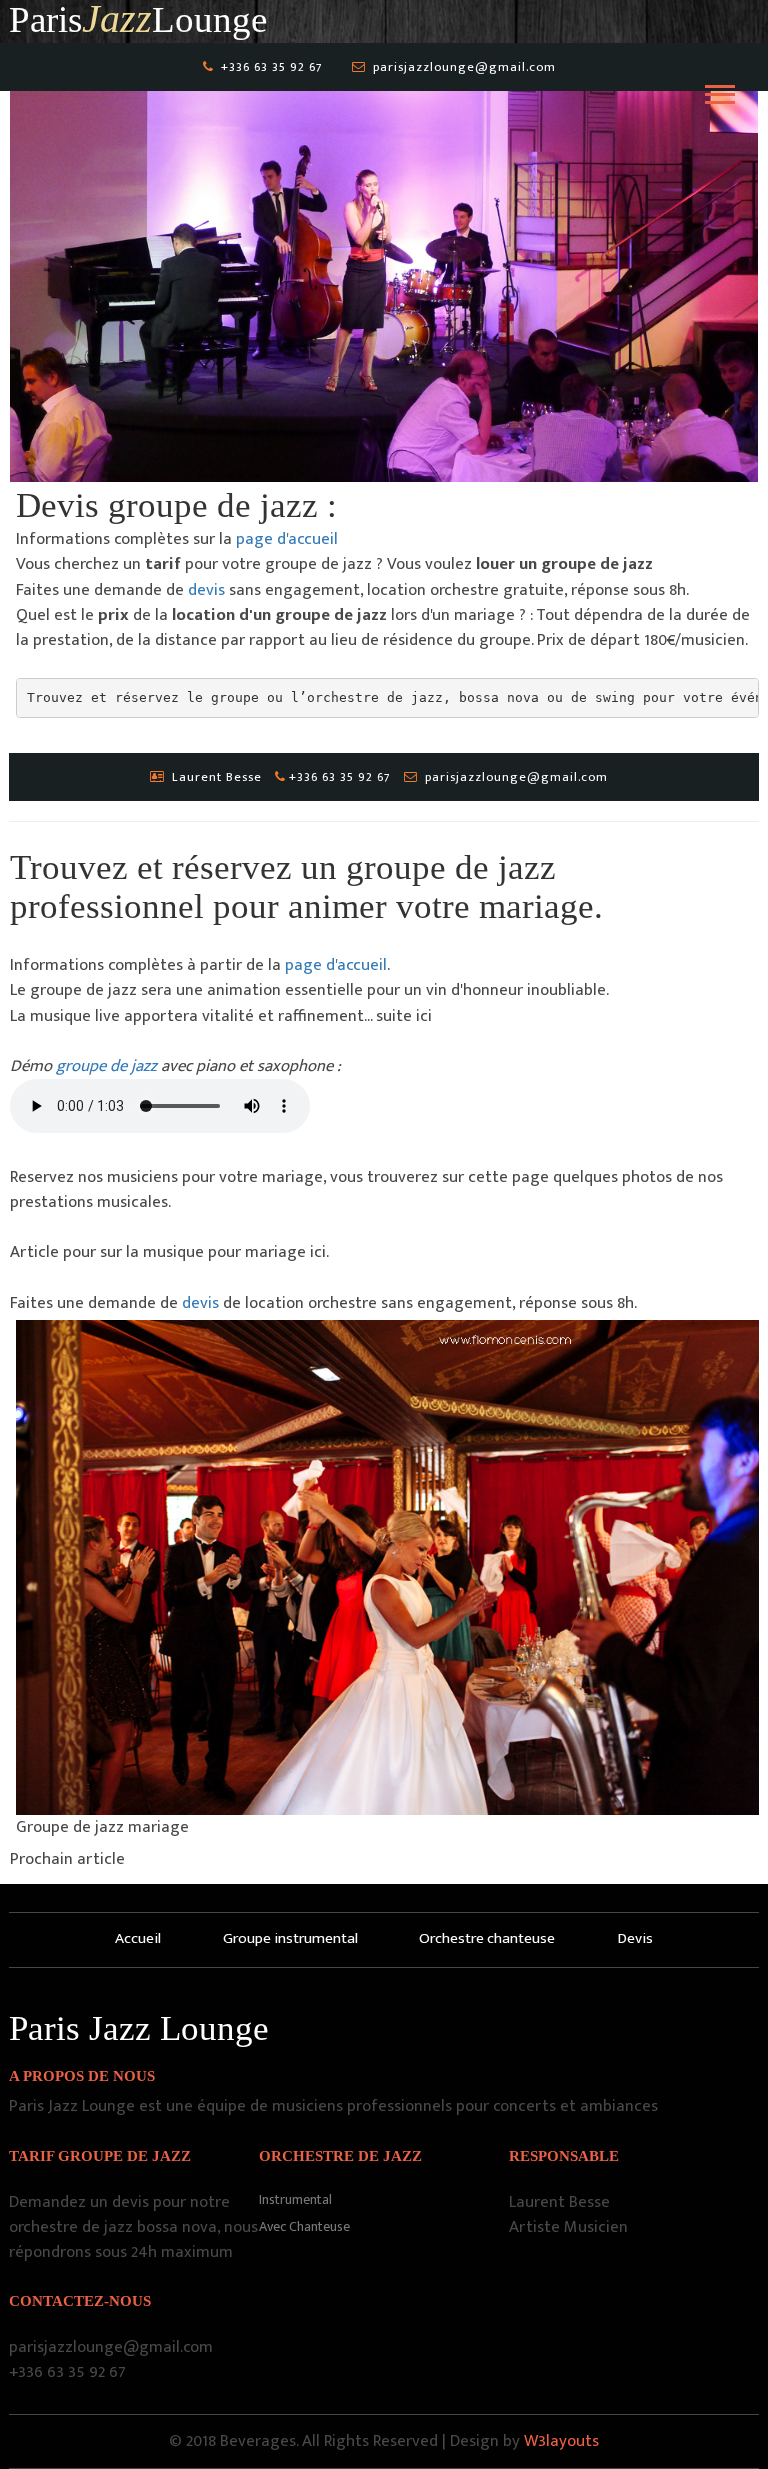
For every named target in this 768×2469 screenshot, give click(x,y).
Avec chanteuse (304, 2226)
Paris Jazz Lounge (139, 2028)
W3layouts (561, 2441)
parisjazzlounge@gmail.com (464, 67)
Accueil (138, 1938)
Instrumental (295, 2199)
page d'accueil (287, 539)
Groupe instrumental (290, 1938)
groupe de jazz (108, 1066)
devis (206, 590)
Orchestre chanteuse (487, 1938)
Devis (635, 1938)
